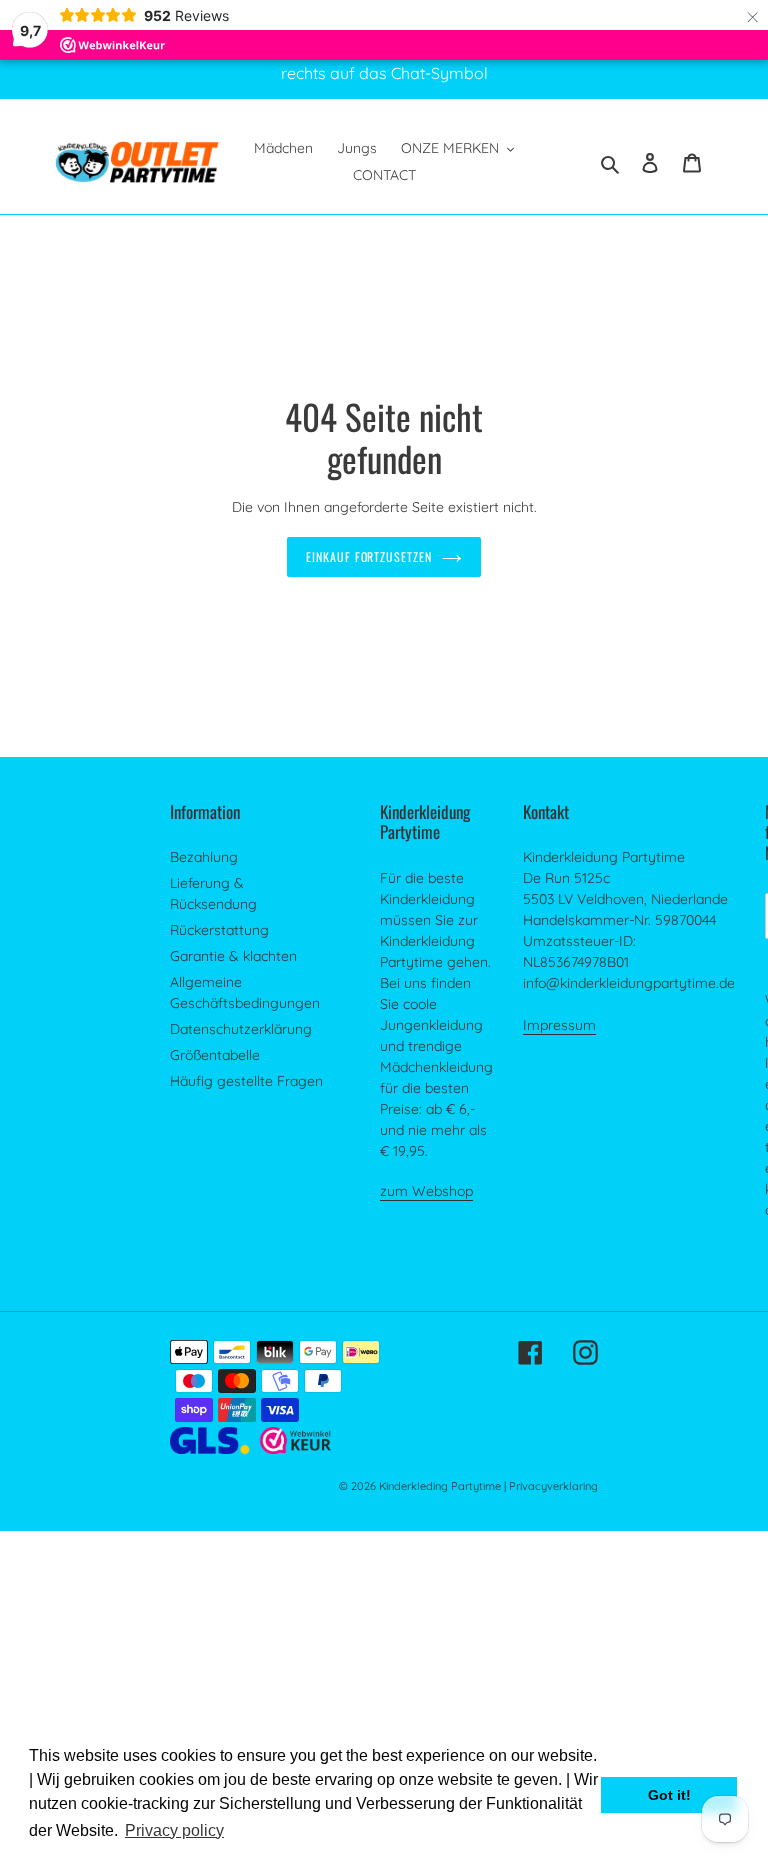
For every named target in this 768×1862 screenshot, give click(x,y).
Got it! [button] (669, 1795)
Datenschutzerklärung (241, 1029)
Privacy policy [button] (174, 1830)
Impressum (559, 1025)
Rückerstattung (219, 930)
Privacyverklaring (553, 1486)
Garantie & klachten (233, 956)
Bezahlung (204, 857)
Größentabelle (215, 1055)
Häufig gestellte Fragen (246, 1081)
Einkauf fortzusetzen (369, 556)
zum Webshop (426, 1191)
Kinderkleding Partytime (440, 1486)
